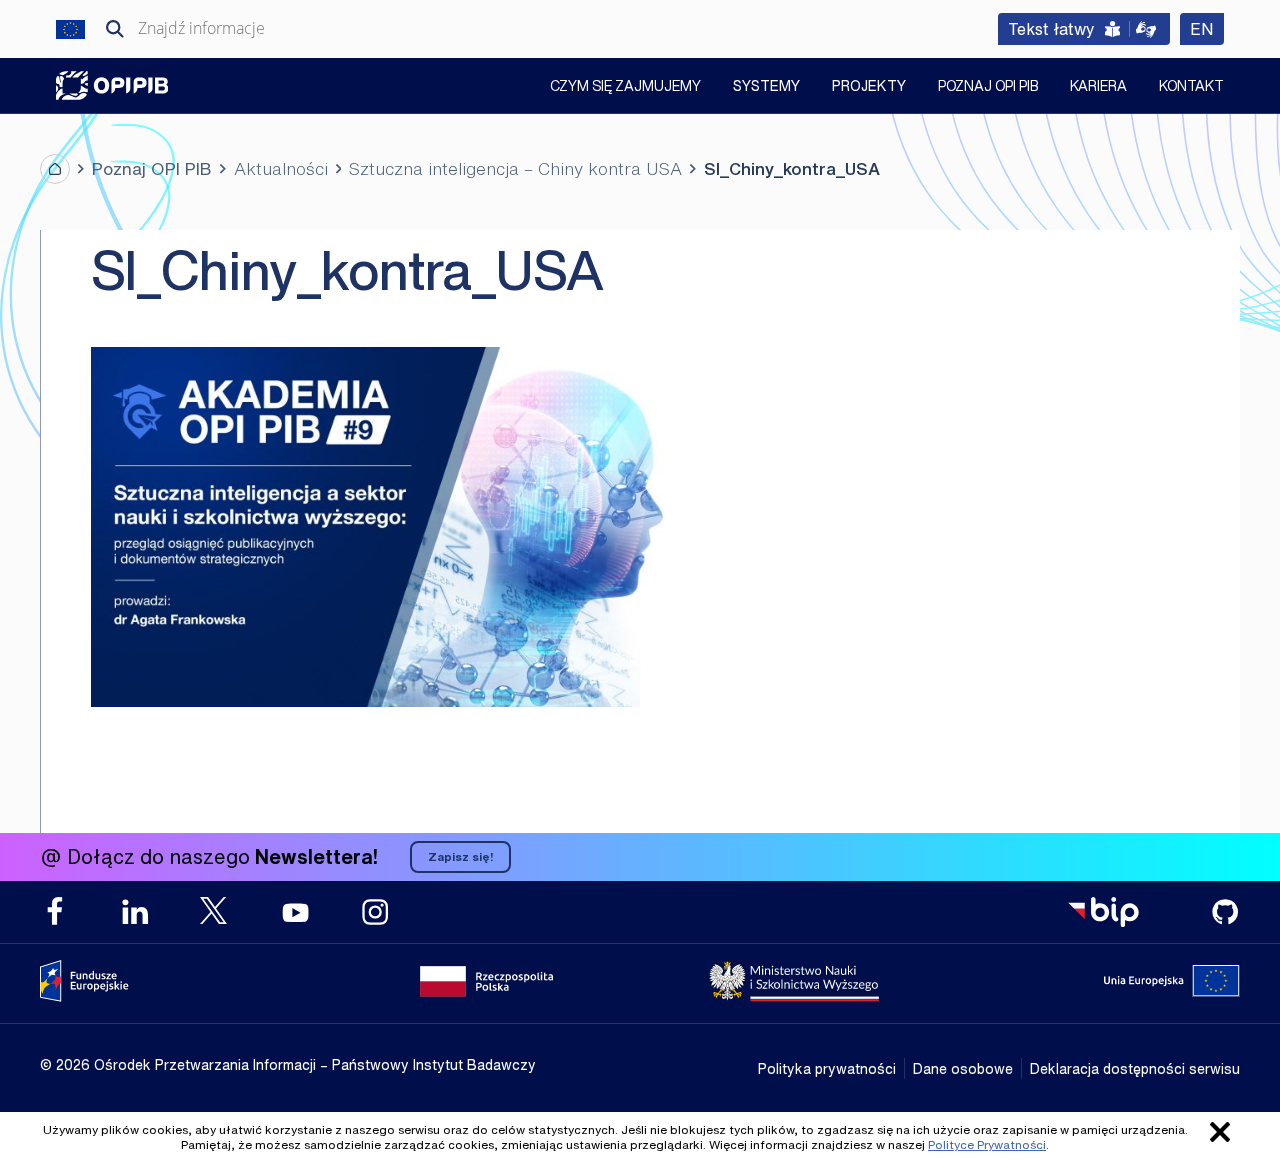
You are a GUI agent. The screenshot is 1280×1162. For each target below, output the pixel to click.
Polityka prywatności (827, 1068)
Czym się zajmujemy (625, 87)
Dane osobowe (963, 1068)
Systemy (766, 85)
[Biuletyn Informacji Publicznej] (1103, 912)
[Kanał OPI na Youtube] (295, 912)
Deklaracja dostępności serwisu (1135, 1068)
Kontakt (1191, 87)
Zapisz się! (460, 856)
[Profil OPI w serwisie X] (215, 910)
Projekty (869, 85)
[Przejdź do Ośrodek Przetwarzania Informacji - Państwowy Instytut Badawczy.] (55, 169)
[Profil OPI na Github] (1225, 912)
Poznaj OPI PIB (988, 87)
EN (1207, 28)
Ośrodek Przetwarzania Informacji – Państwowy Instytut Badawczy (112, 85)
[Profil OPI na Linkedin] (135, 912)
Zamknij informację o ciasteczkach (1220, 1132)
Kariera (1098, 87)
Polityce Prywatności (987, 1144)
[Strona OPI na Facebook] (55, 912)
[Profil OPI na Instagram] (375, 912)
